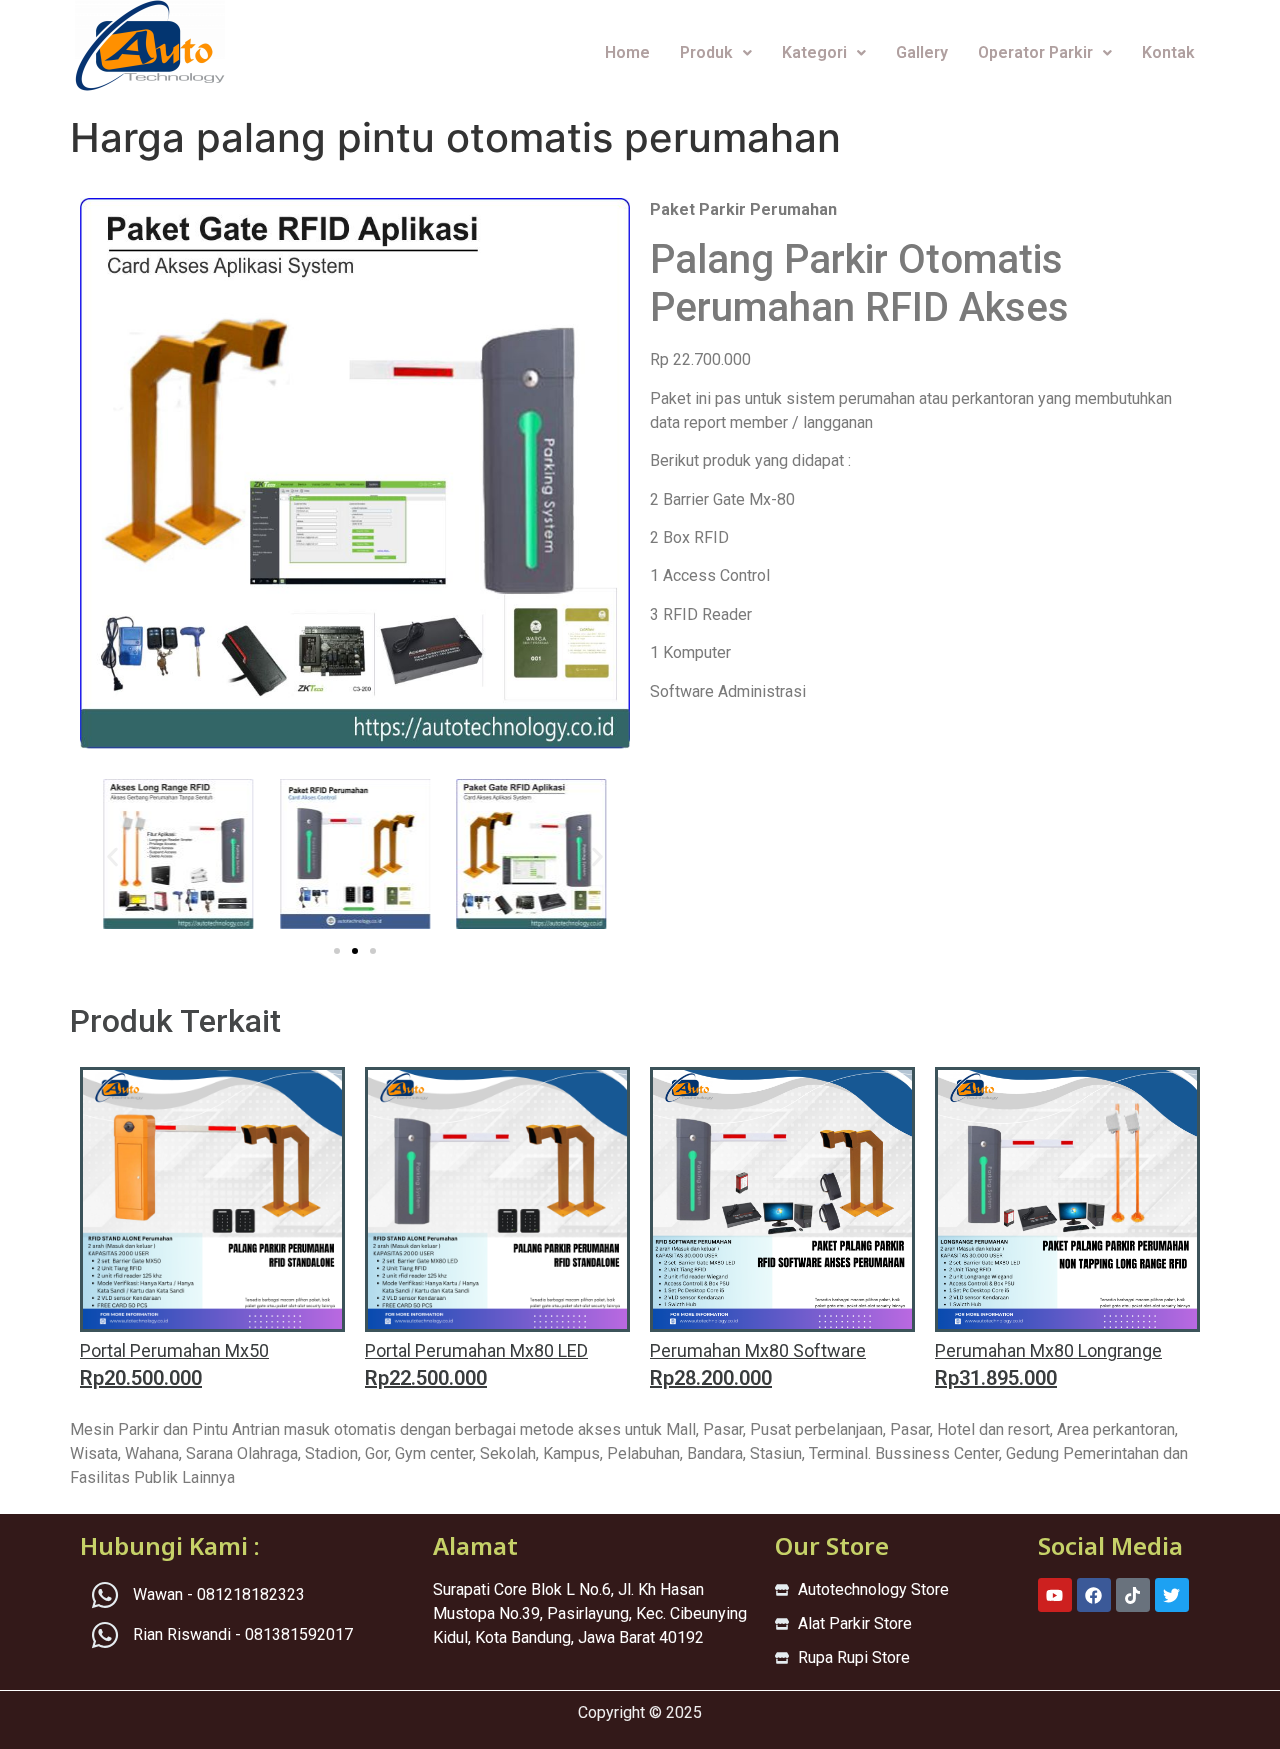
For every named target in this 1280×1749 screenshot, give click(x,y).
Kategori (814, 52)
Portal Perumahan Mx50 (174, 1350)
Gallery (922, 52)
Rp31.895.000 (996, 1378)
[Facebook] (1094, 1595)
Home (627, 52)
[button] (112, 856)
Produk (706, 52)
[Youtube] (1055, 1595)
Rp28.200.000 (711, 1378)
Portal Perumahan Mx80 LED (476, 1350)
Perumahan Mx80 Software (758, 1350)
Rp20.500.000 (141, 1378)
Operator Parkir (1035, 52)
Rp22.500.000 (426, 1378)
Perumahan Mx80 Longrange (1048, 1350)
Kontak (1168, 52)
